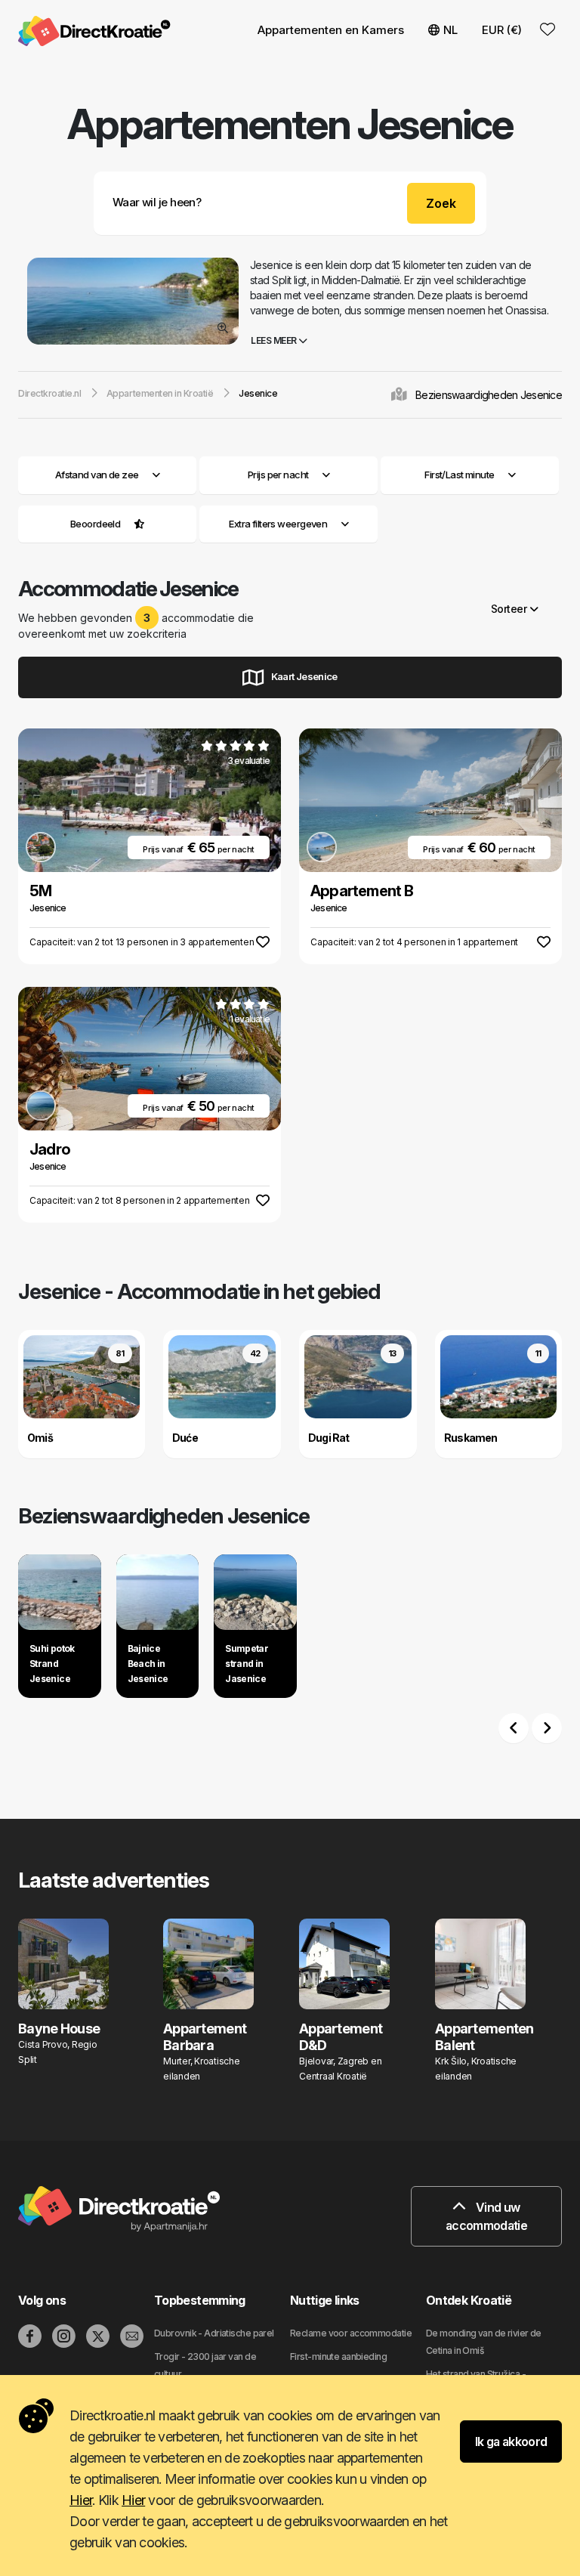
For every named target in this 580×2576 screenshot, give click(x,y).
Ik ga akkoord (511, 2441)
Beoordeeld (95, 524)
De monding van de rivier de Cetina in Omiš (484, 2342)
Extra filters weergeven (279, 524)
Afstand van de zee (97, 475)
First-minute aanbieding (338, 2356)
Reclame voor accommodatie (351, 2333)
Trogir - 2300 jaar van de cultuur (205, 2365)
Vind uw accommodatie (486, 2216)
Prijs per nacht (278, 475)
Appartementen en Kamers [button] (331, 30)
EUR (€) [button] (502, 30)
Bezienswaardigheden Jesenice (489, 395)
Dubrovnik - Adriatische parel (214, 2333)
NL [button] (450, 30)
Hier (81, 2500)
